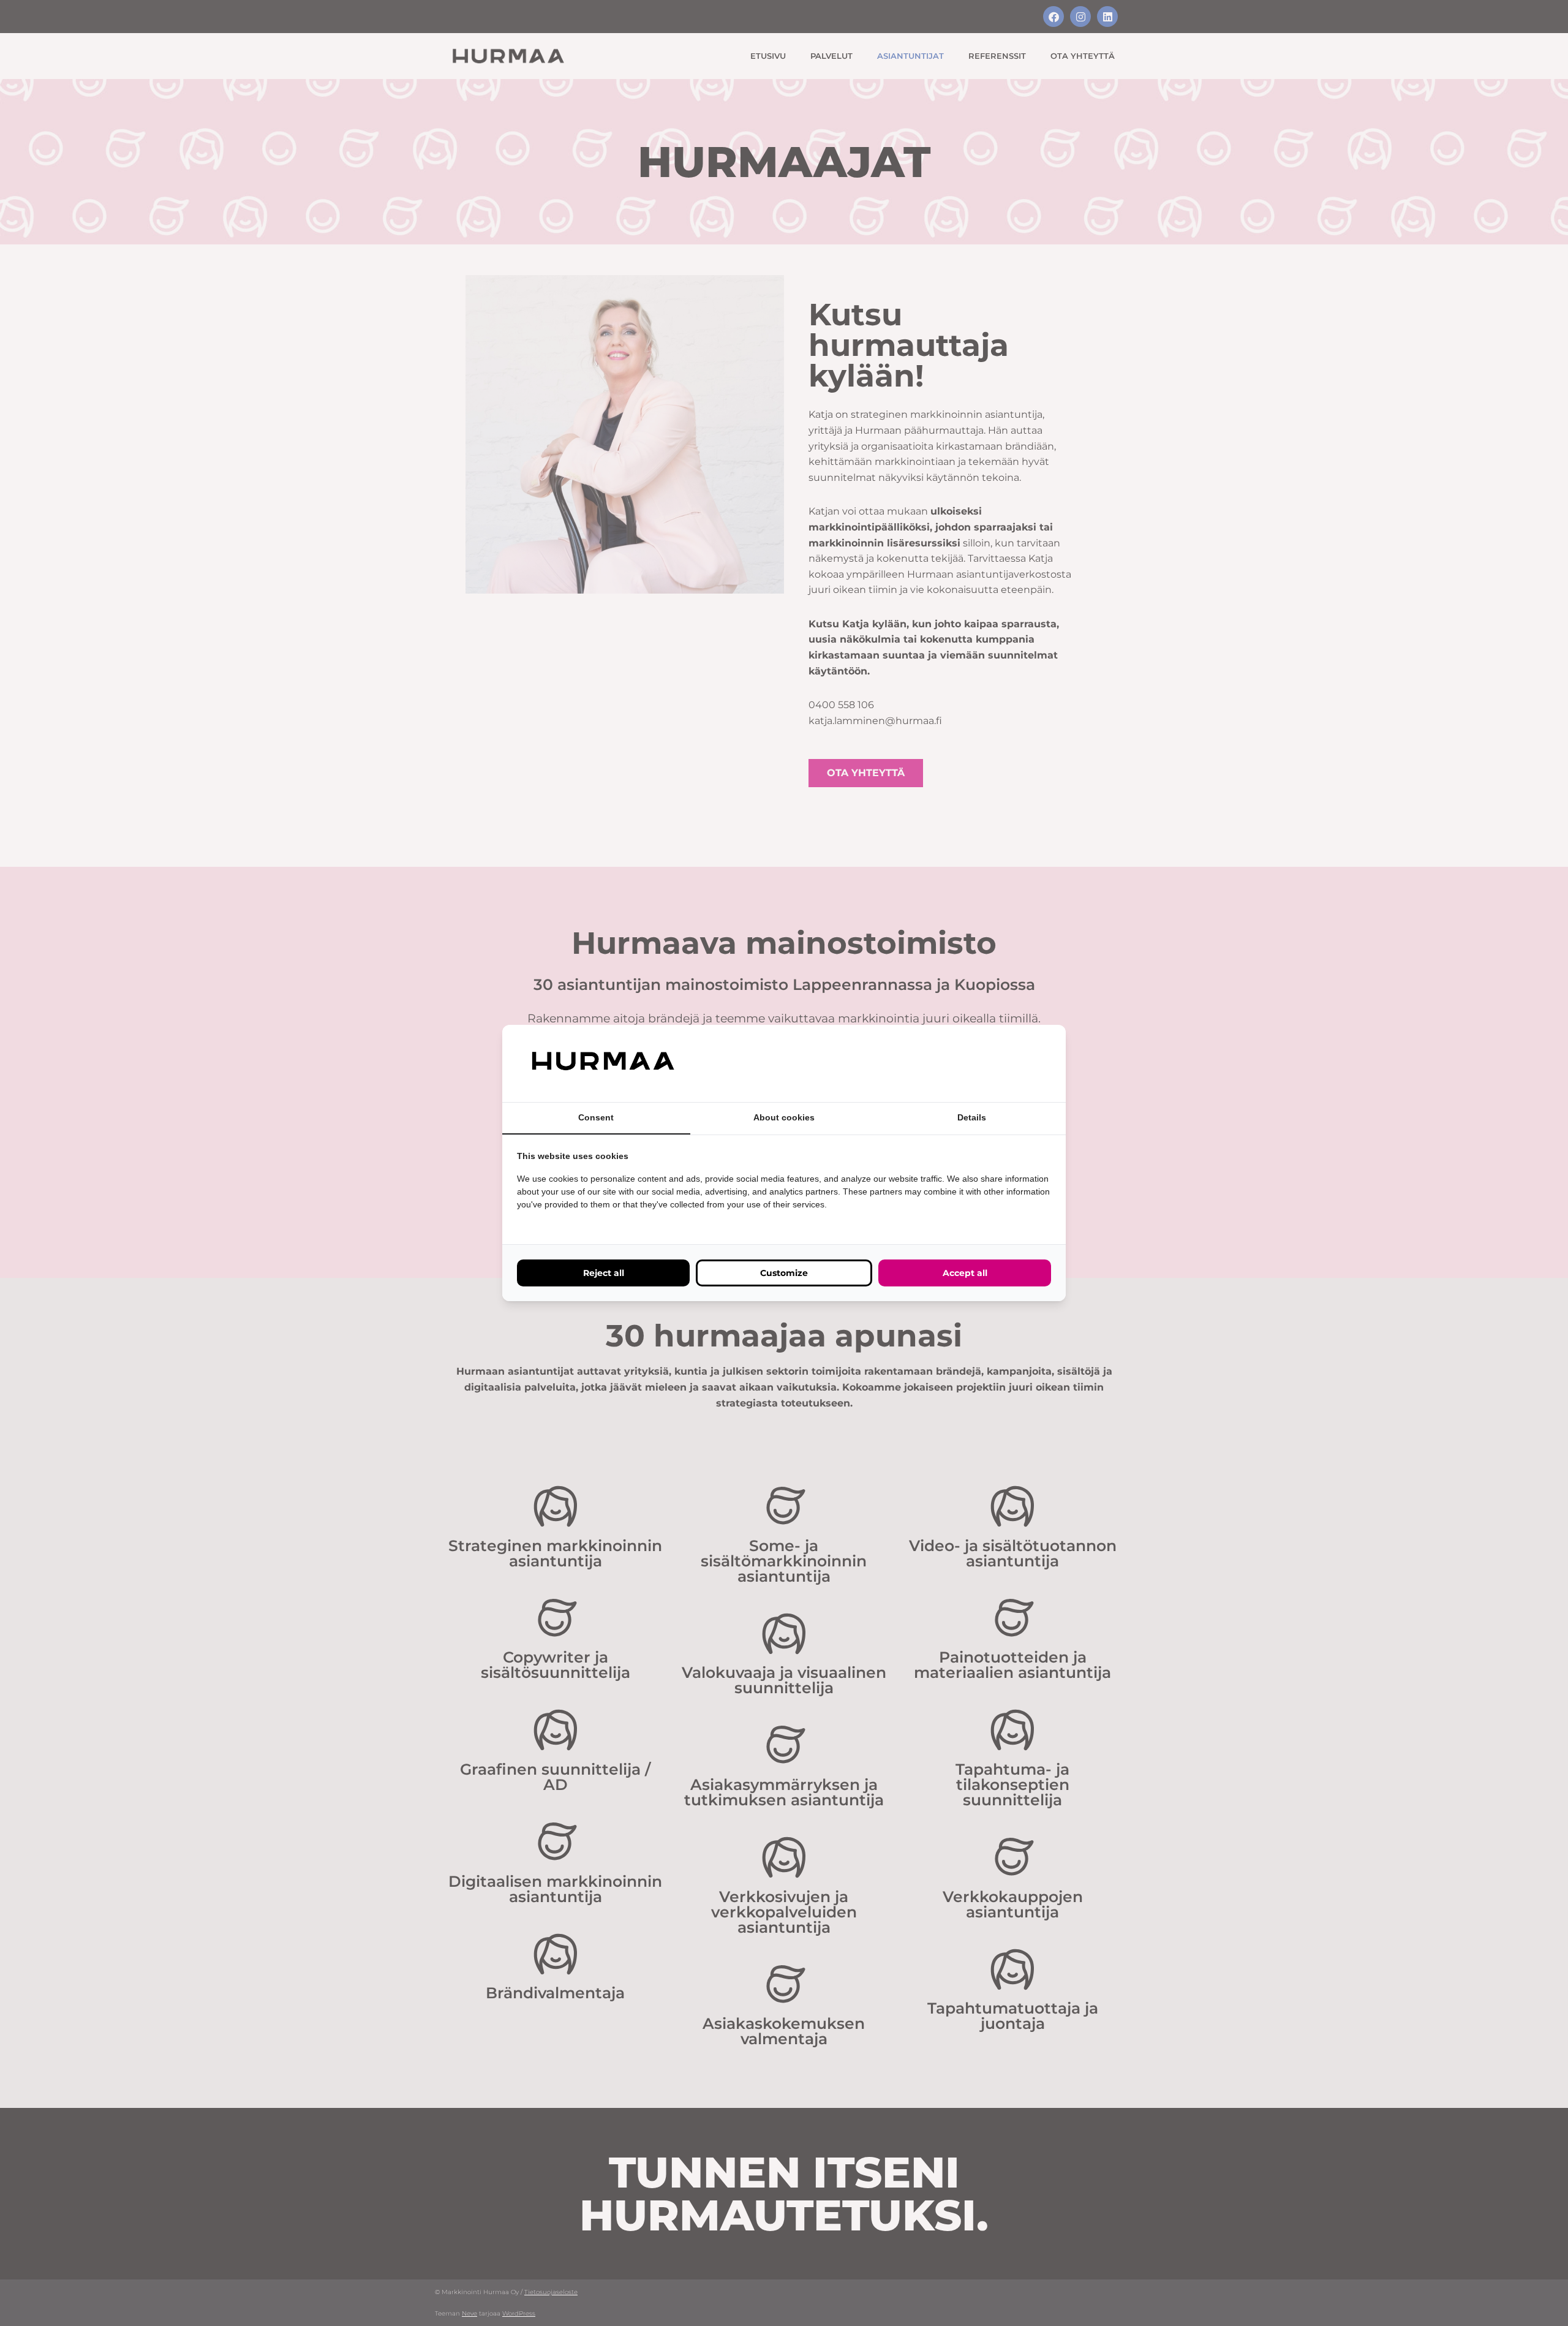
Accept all (965, 1273)
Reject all (604, 1273)
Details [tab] (972, 1117)
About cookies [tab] (784, 1117)
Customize (784, 1273)
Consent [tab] (596, 1117)
